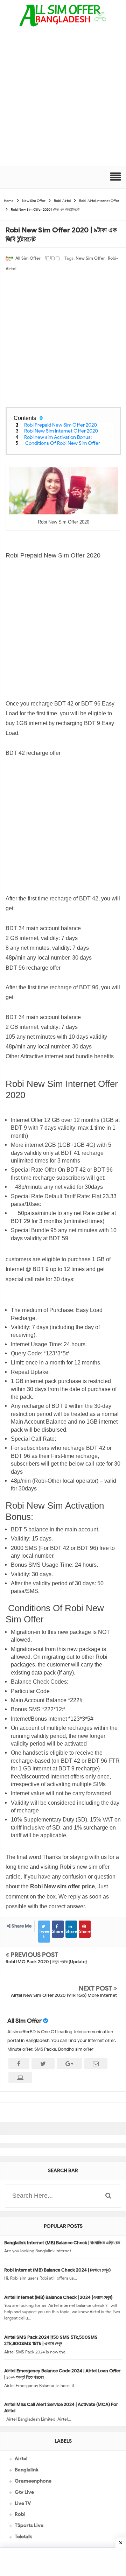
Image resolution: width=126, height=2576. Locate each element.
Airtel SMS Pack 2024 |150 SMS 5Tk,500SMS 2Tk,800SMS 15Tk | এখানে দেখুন (51, 2340)
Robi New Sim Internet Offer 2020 (61, 431)
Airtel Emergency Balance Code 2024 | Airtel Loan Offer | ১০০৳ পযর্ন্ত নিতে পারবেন (62, 2374)
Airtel (21, 2459)
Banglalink (26, 2470)
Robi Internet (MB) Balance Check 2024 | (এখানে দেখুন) (57, 2270)
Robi (20, 2514)
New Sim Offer (90, 258)
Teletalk (23, 2537)
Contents (25, 418)
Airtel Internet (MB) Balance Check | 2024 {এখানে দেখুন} (58, 2297)
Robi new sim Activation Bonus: (58, 437)
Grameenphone (33, 2481)
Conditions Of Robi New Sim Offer (63, 443)
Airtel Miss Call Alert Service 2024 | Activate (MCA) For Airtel (61, 2407)
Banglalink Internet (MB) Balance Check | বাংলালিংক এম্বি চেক (62, 2243)
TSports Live (29, 2525)
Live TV (23, 2503)
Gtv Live (24, 2492)
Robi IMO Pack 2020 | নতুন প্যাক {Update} (46, 1962)
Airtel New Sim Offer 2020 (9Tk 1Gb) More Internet (64, 1995)
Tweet (44, 1934)
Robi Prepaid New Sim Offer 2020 (61, 425)
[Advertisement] (63, 100)
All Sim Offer (24, 2021)
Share (58, 1931)
